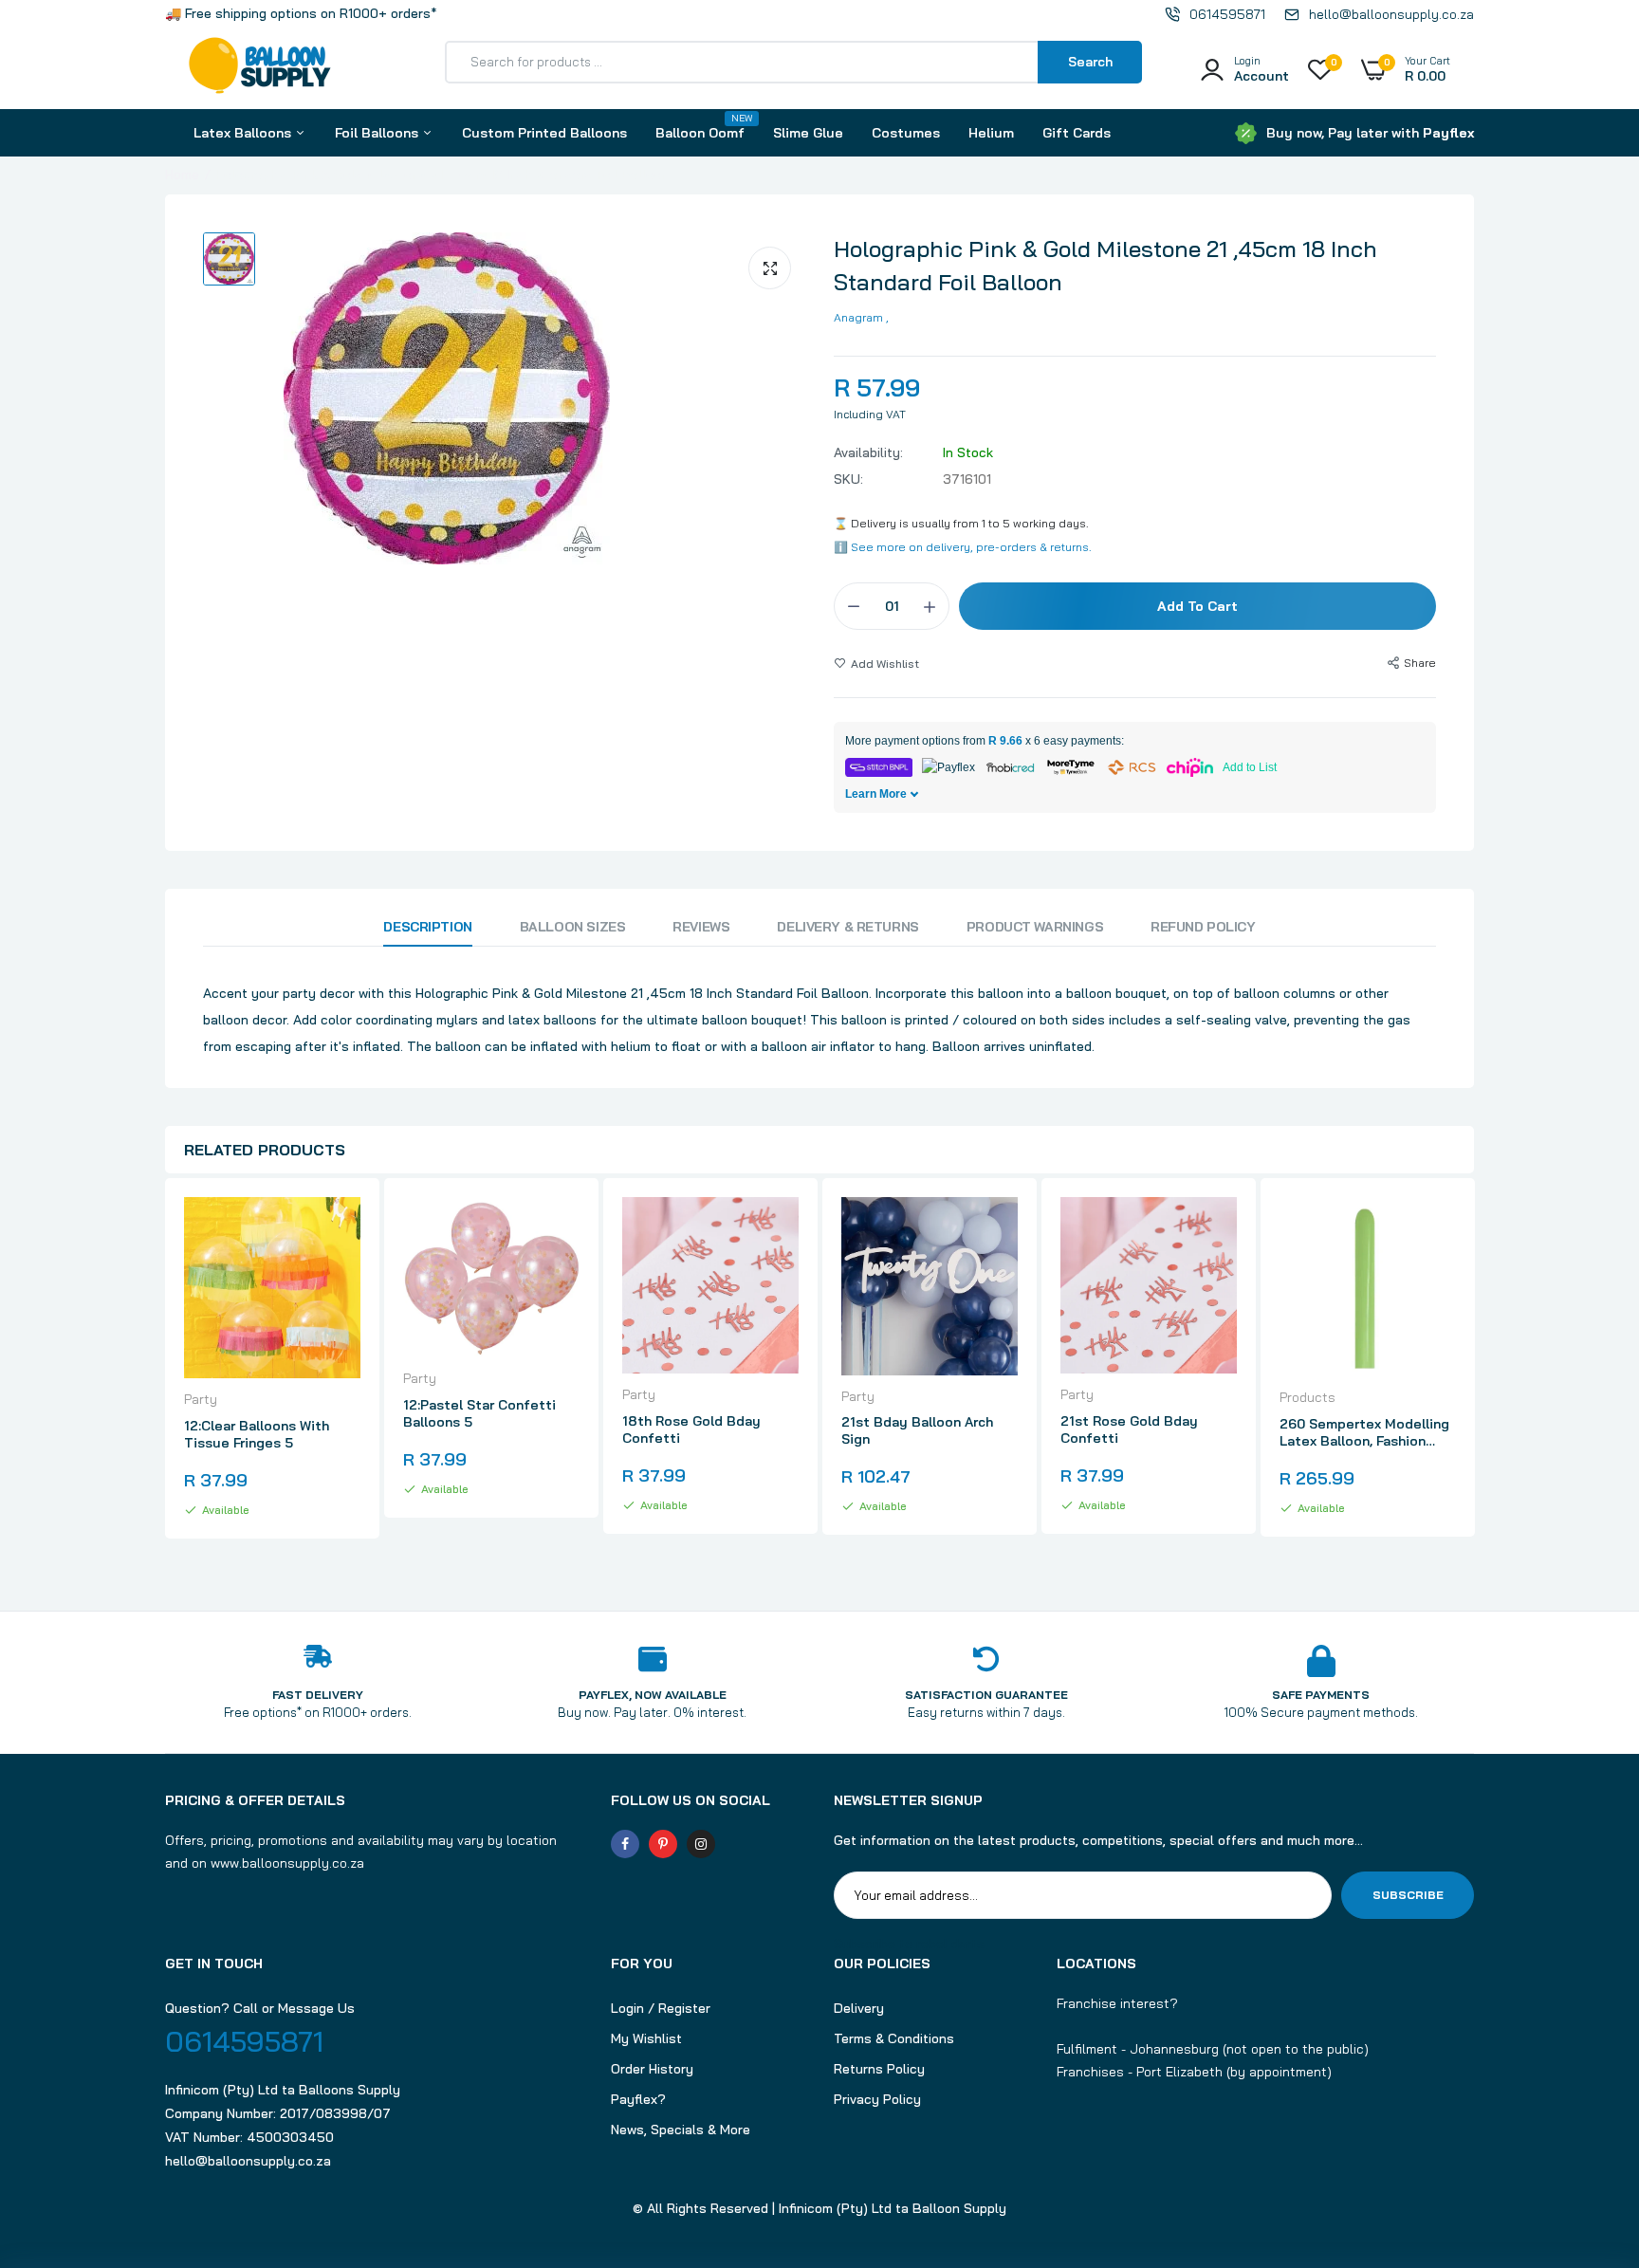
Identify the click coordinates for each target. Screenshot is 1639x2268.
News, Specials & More (681, 2130)
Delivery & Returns (847, 927)
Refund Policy (1203, 927)
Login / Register (661, 2008)
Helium (991, 133)
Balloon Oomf (700, 127)
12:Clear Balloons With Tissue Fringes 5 (257, 1434)
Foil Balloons (378, 133)
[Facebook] (625, 1844)
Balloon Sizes (573, 927)
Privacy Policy (877, 2099)
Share (1420, 663)
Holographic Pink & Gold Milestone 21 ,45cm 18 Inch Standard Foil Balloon (1105, 265)
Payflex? (638, 2099)
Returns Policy (879, 2069)
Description (427, 927)
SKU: (848, 479)
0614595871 (244, 2041)
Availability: (868, 452)
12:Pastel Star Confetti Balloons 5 (479, 1413)
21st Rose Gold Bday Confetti (1129, 1429)
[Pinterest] (663, 1844)
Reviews (701, 927)
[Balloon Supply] (260, 69)
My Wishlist (646, 2038)
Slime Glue (808, 133)
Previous (165, 1375)
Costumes (906, 133)
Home (182, 175)
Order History (652, 2069)
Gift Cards (1077, 133)
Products (1308, 1397)
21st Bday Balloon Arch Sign (917, 1430)
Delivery (859, 2008)
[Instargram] (701, 1844)
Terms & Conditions (894, 2038)
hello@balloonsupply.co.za (248, 2161)
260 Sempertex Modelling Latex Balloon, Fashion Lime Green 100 (1364, 1432)
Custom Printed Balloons (544, 133)
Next (1474, 1375)
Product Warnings (1035, 927)
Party (201, 1399)
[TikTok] (739, 1844)
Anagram (858, 317)
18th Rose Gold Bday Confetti (691, 1429)
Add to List (1250, 767)
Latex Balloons (244, 133)
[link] (343, 1228)
